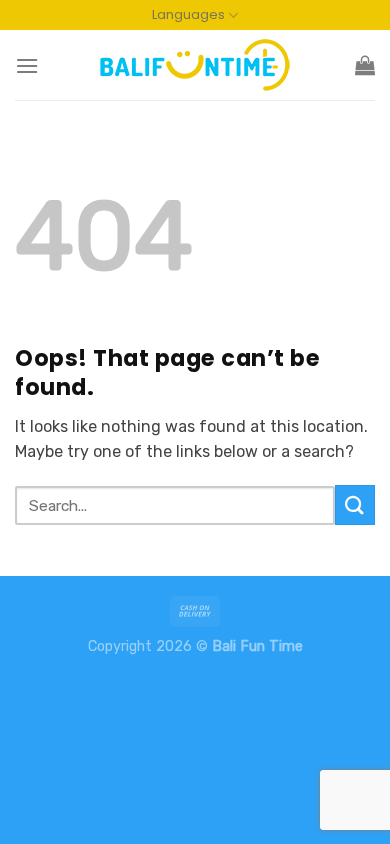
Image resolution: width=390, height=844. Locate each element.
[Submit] (355, 504)
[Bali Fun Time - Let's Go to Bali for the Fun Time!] (195, 65)
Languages (188, 14)
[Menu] (27, 65)
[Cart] (365, 65)
